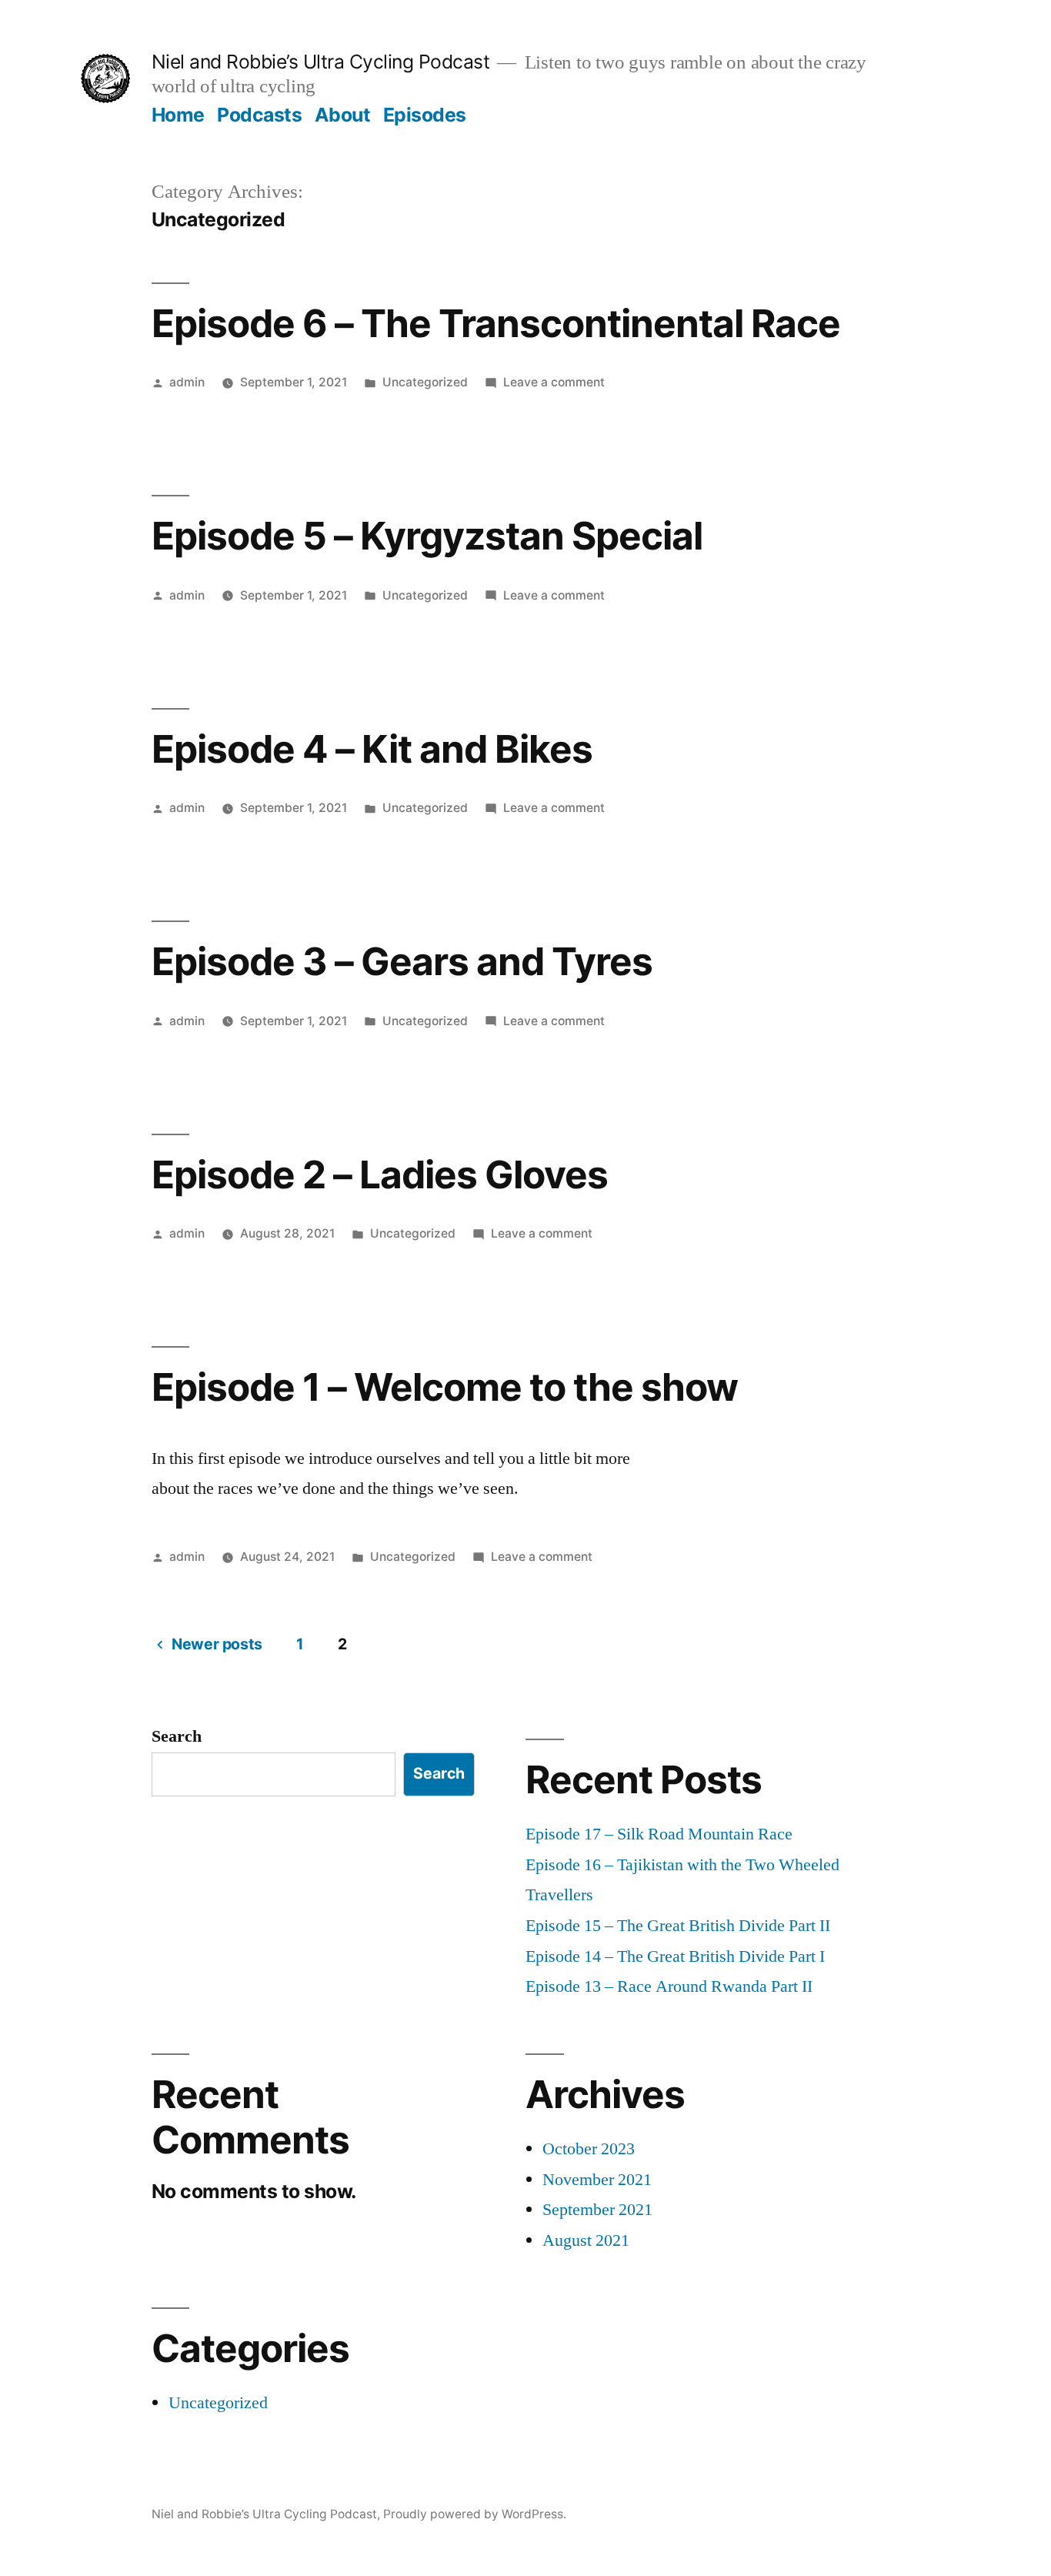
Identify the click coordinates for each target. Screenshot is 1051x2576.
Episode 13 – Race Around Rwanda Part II (669, 1986)
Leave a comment (554, 382)
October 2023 (589, 2149)
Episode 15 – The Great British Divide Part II (678, 1926)
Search (177, 1736)
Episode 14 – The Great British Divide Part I (675, 1956)
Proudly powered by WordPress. (475, 2514)
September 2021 (597, 2210)
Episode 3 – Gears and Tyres (402, 961)
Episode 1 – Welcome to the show (445, 1387)
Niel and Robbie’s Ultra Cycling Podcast (321, 62)
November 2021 (597, 2180)
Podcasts (259, 115)
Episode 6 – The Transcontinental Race (496, 323)
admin (187, 382)
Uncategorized (425, 382)
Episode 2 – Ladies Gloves (380, 1174)
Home (178, 115)
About (343, 115)
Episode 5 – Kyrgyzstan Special (427, 536)
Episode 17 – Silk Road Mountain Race (659, 1834)
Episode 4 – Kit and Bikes (372, 749)
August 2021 (586, 2240)
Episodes (425, 115)
